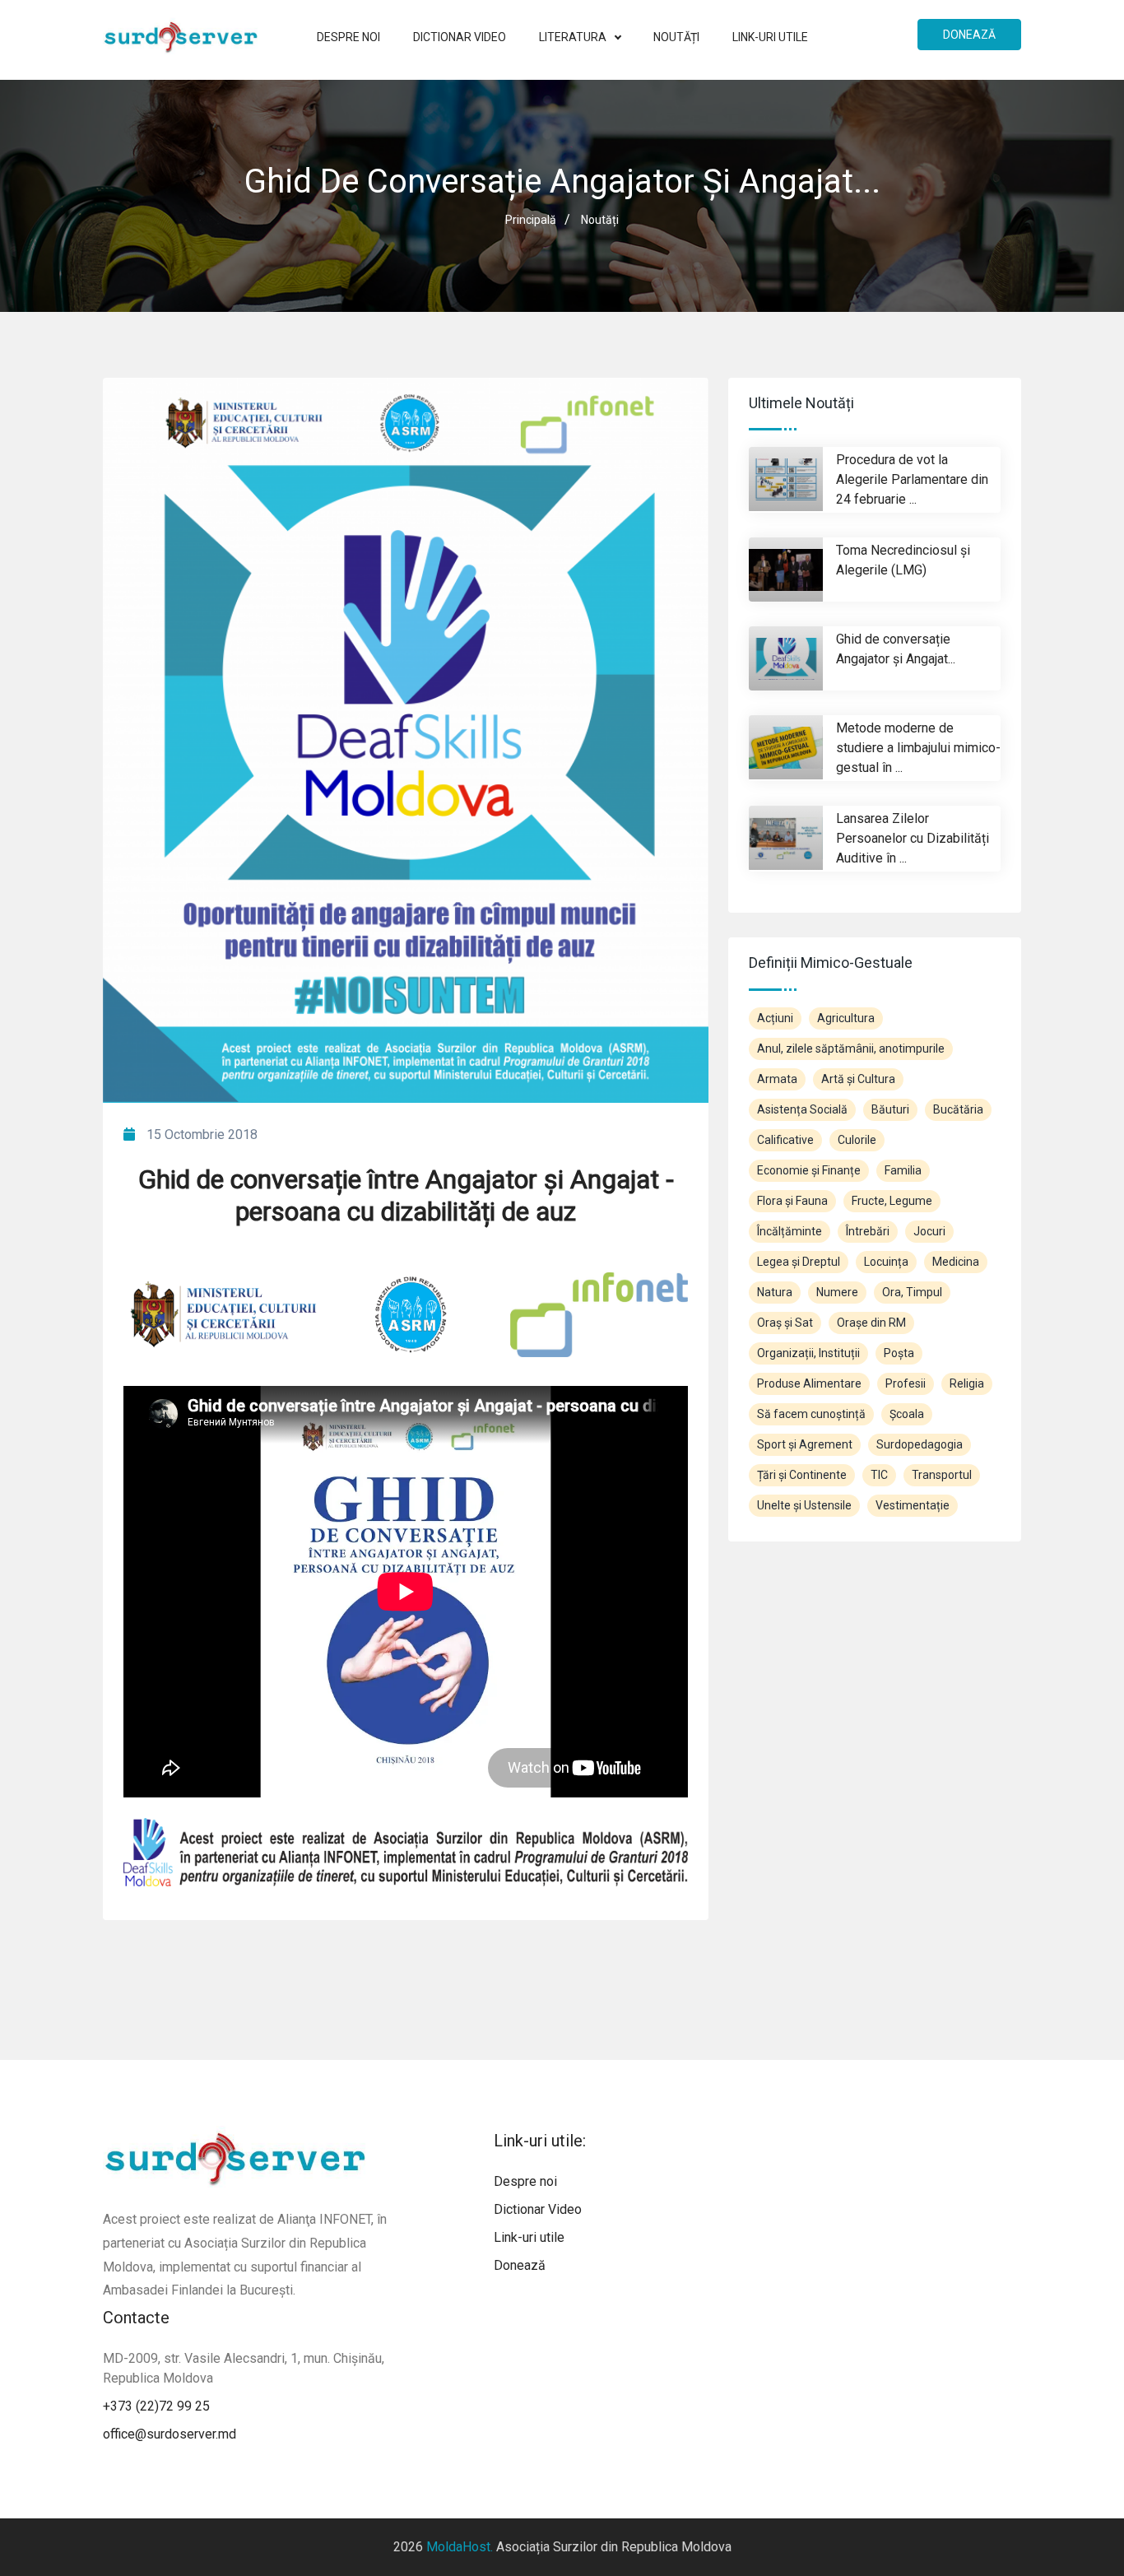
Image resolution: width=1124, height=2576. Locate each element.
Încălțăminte (790, 1231)
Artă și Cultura (858, 1079)
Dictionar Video (460, 37)
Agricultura (846, 1018)
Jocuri (929, 1231)
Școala (907, 1414)
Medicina (956, 1262)
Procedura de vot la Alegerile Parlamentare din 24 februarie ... (912, 479)
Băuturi (890, 1109)
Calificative (785, 1140)
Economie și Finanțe (809, 1170)
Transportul (942, 1475)
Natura (775, 1292)
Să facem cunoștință (811, 1414)
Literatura (574, 37)
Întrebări (868, 1231)
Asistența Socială (802, 1109)
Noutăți (676, 37)
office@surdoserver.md (170, 2434)
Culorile (857, 1140)
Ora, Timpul (912, 1292)
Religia (967, 1383)
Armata (777, 1079)
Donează (969, 35)
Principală (531, 220)
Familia (903, 1170)
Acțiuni (775, 1018)
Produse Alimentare (809, 1383)
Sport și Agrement (805, 1444)
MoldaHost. (460, 2547)
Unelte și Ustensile (804, 1505)
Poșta (899, 1353)
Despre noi (348, 37)
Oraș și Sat (785, 1323)
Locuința (886, 1262)
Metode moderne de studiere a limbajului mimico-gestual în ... (918, 748)
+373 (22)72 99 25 (156, 2406)
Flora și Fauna (792, 1201)
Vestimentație (913, 1505)
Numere (837, 1292)
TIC (879, 1475)
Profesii (906, 1383)
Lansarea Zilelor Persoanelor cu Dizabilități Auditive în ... (913, 838)
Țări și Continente (802, 1475)
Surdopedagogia (920, 1444)
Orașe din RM (871, 1323)
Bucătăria (958, 1109)
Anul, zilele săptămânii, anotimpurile (851, 1049)
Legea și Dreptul (799, 1262)
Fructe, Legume (892, 1201)
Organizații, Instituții (808, 1353)
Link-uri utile (770, 37)
